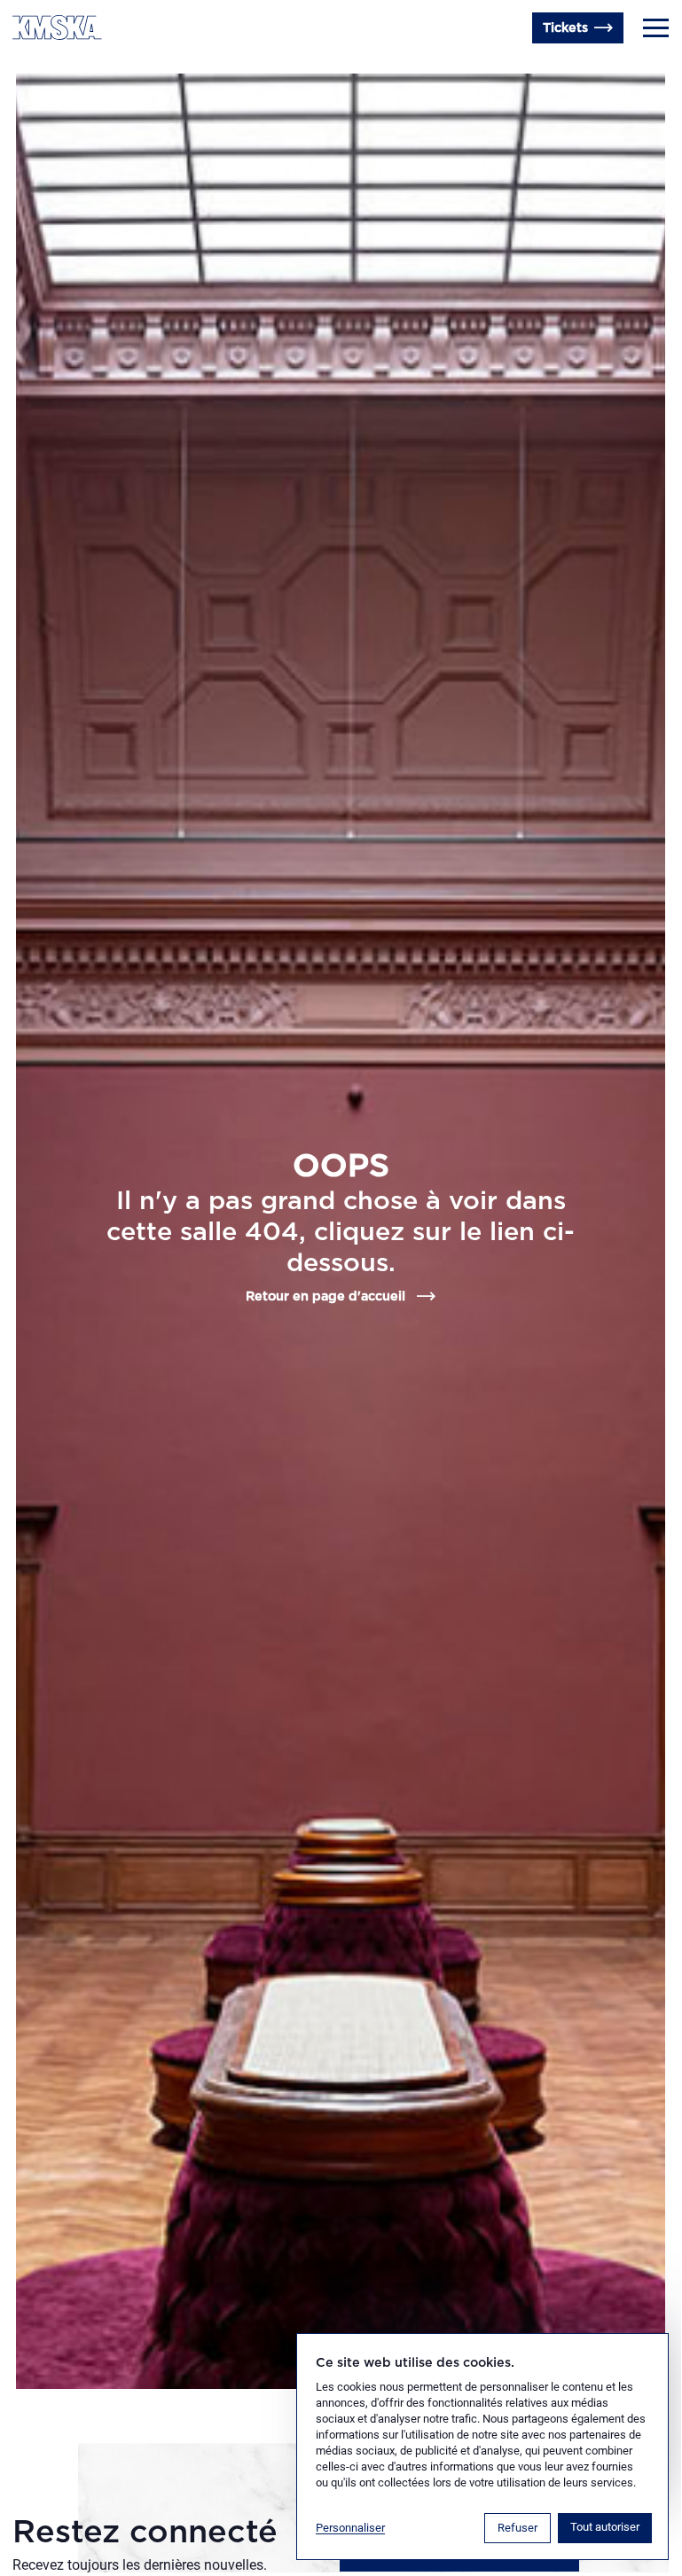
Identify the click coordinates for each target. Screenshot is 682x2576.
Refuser (517, 2528)
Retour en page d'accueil (325, 1296)
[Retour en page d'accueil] (57, 27)
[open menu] (656, 28)
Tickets (565, 28)
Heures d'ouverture (74, 66)
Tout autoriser (605, 2527)
